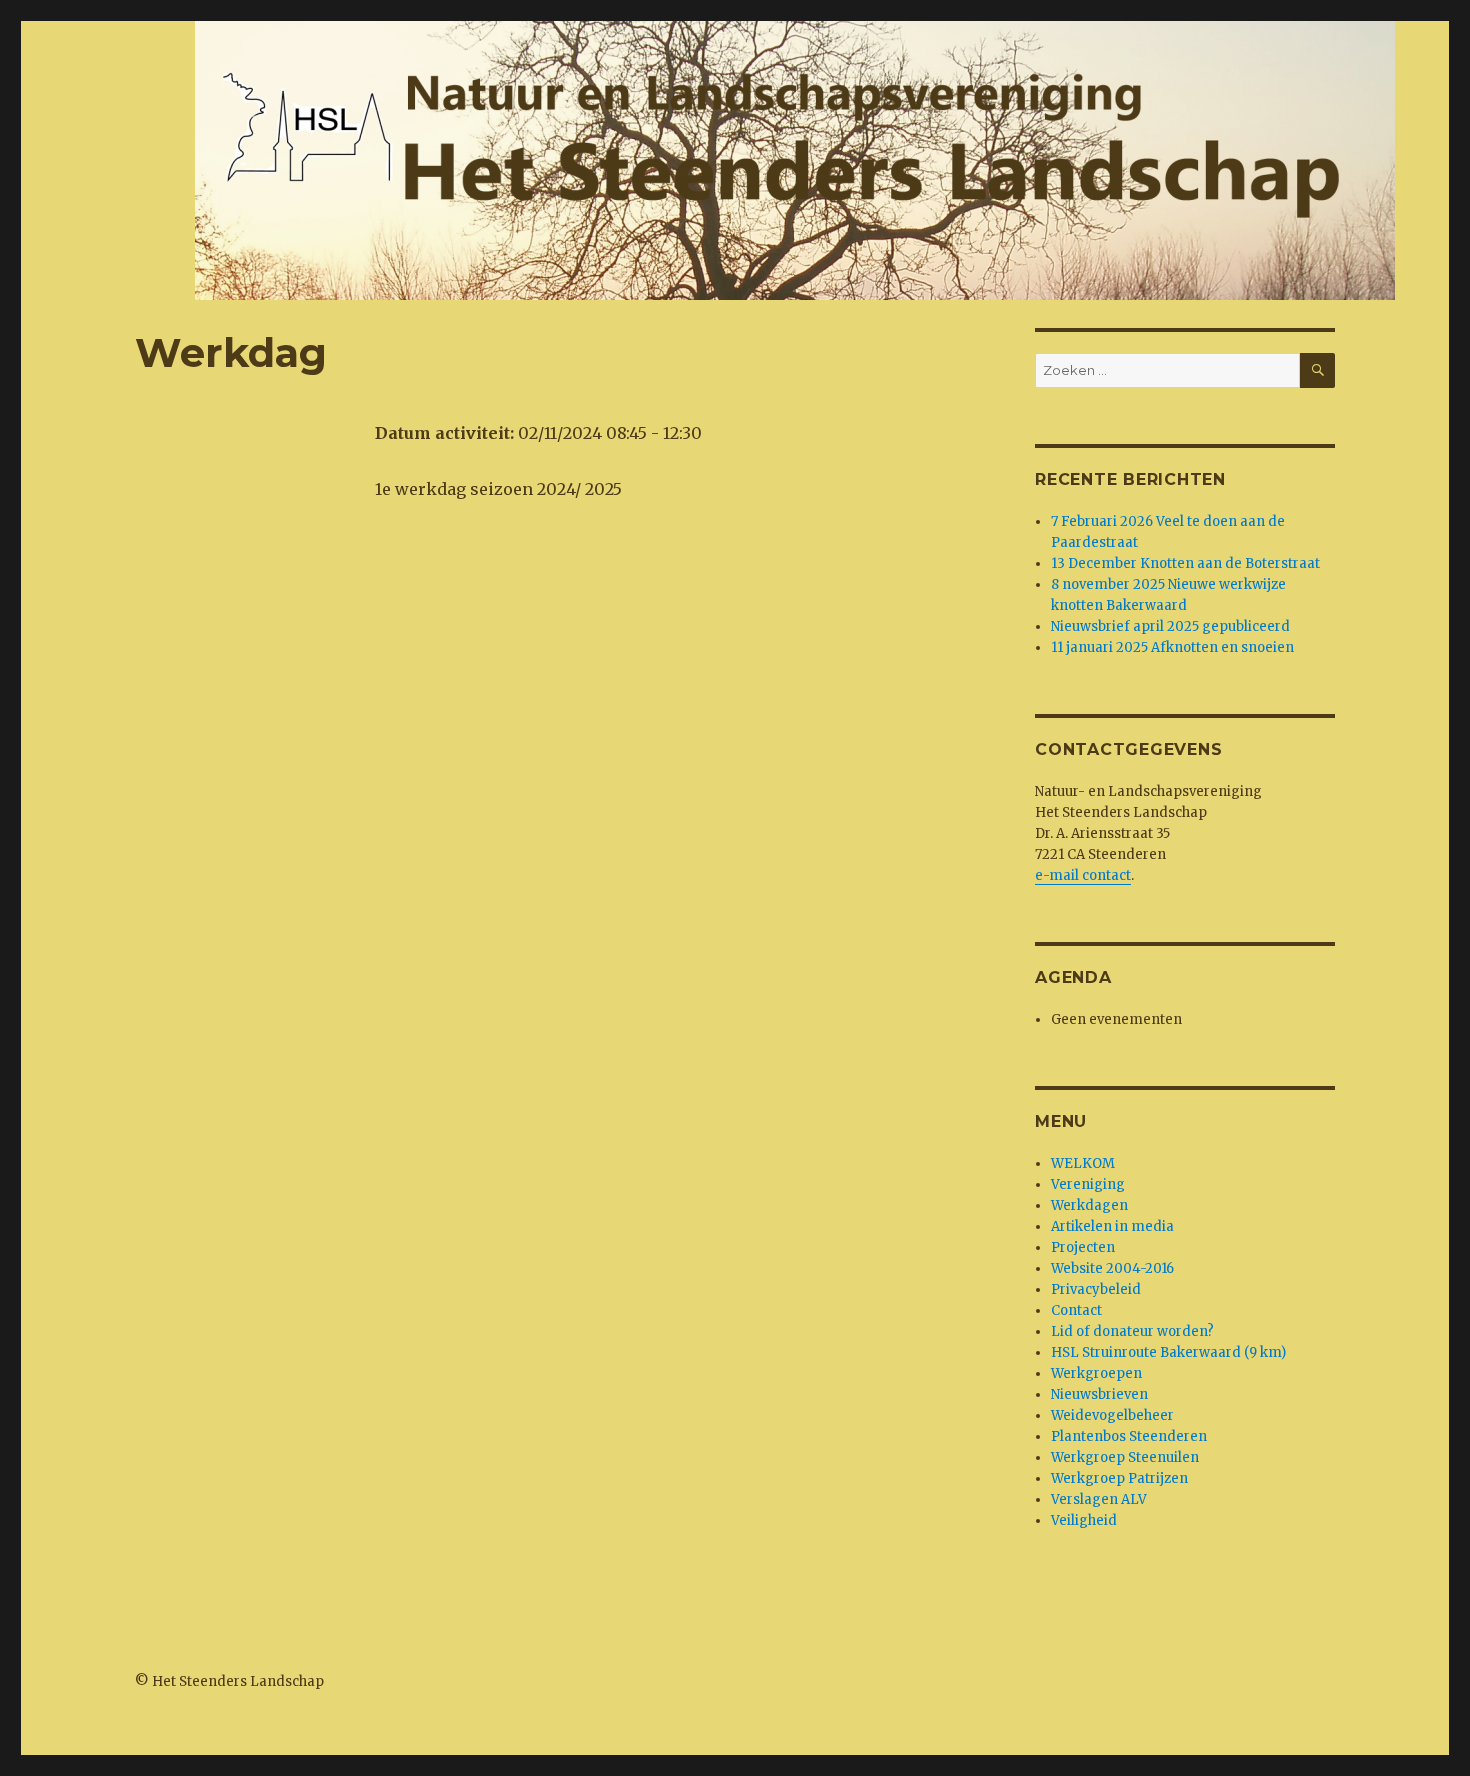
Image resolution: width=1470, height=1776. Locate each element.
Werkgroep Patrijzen (1119, 1478)
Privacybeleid (1096, 1289)
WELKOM (1083, 1163)
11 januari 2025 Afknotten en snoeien (1172, 647)
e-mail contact (1083, 875)
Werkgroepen (1096, 1373)
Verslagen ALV (1099, 1499)
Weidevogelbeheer (1112, 1415)
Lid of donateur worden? (1132, 1331)
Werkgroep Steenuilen (1125, 1457)
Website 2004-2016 (1112, 1268)
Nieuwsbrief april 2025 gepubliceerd (1170, 626)
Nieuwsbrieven (1099, 1394)
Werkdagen (1089, 1205)
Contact (1076, 1310)
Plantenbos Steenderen (1129, 1436)
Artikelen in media (1112, 1226)
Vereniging (1088, 1184)
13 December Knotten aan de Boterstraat (1185, 563)
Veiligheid (1084, 1520)
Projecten (1083, 1247)
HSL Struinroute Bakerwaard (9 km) (1168, 1352)
